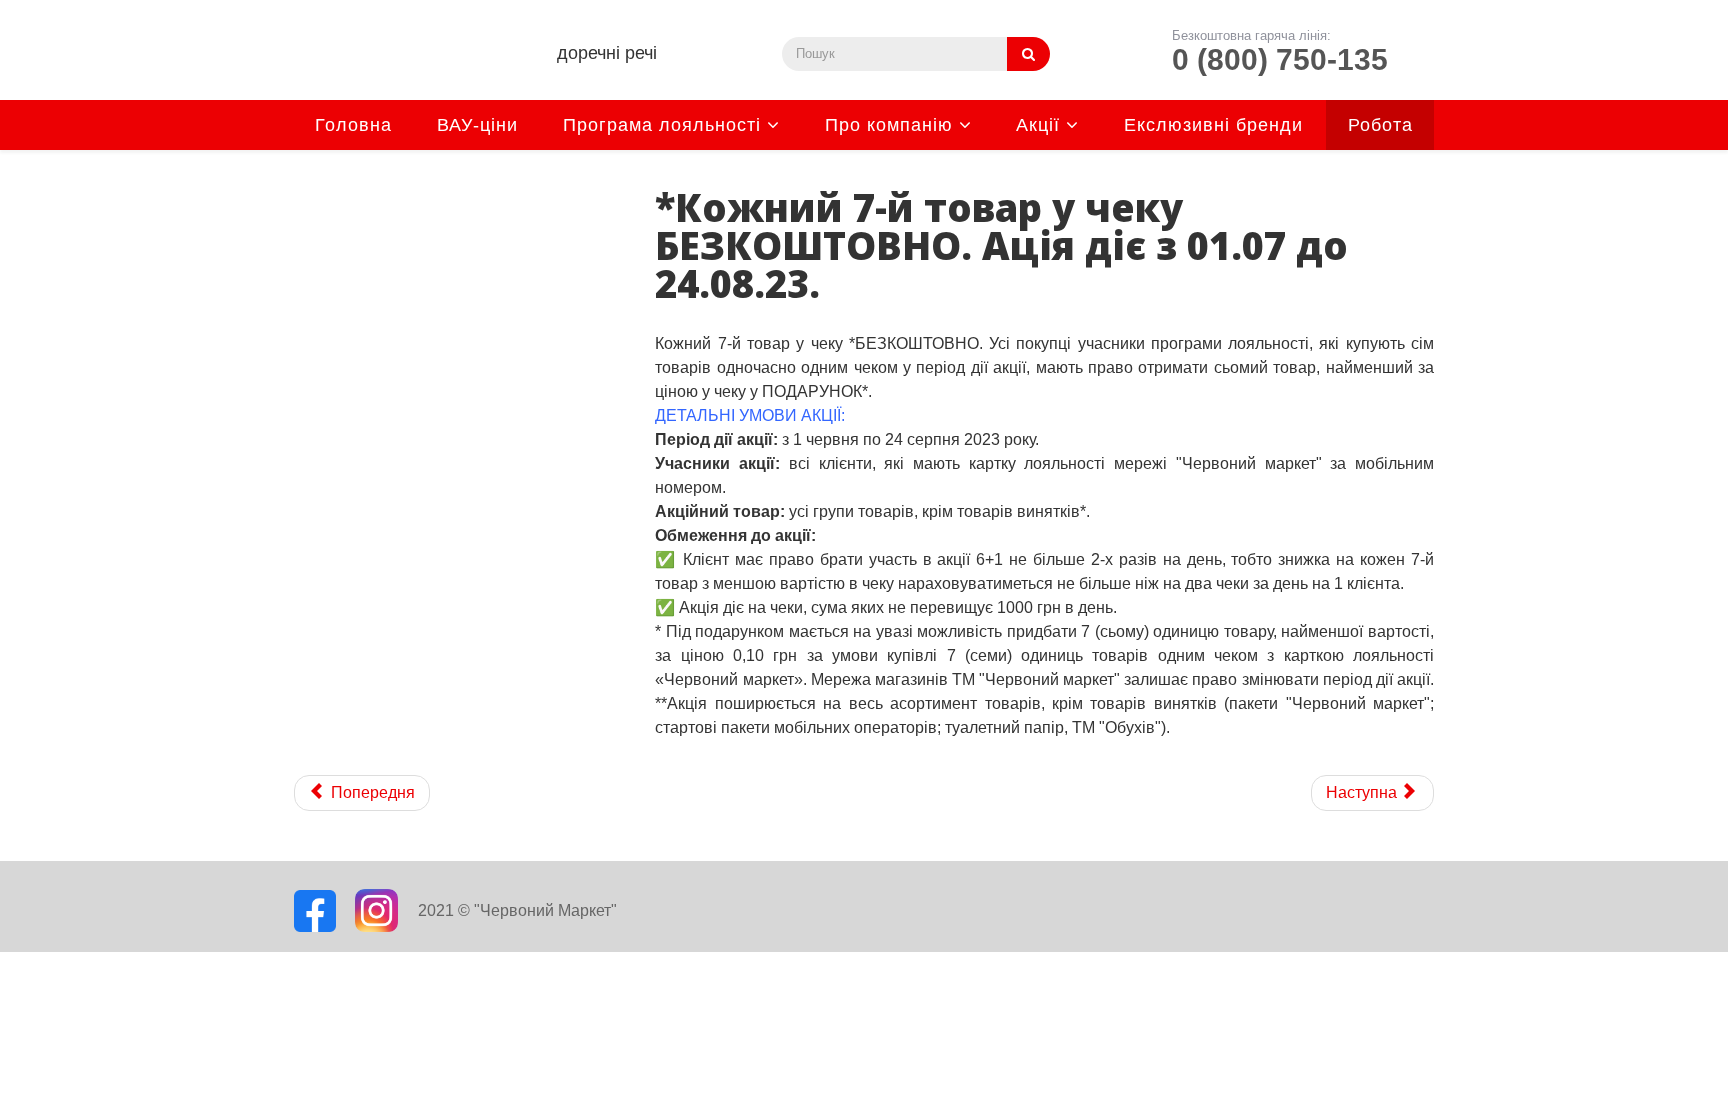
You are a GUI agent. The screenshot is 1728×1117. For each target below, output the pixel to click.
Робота (1380, 125)
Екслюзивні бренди (1213, 125)
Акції (1038, 125)
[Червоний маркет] (402, 70)
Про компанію (889, 125)
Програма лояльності (662, 125)
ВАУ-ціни (477, 125)
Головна (353, 125)
